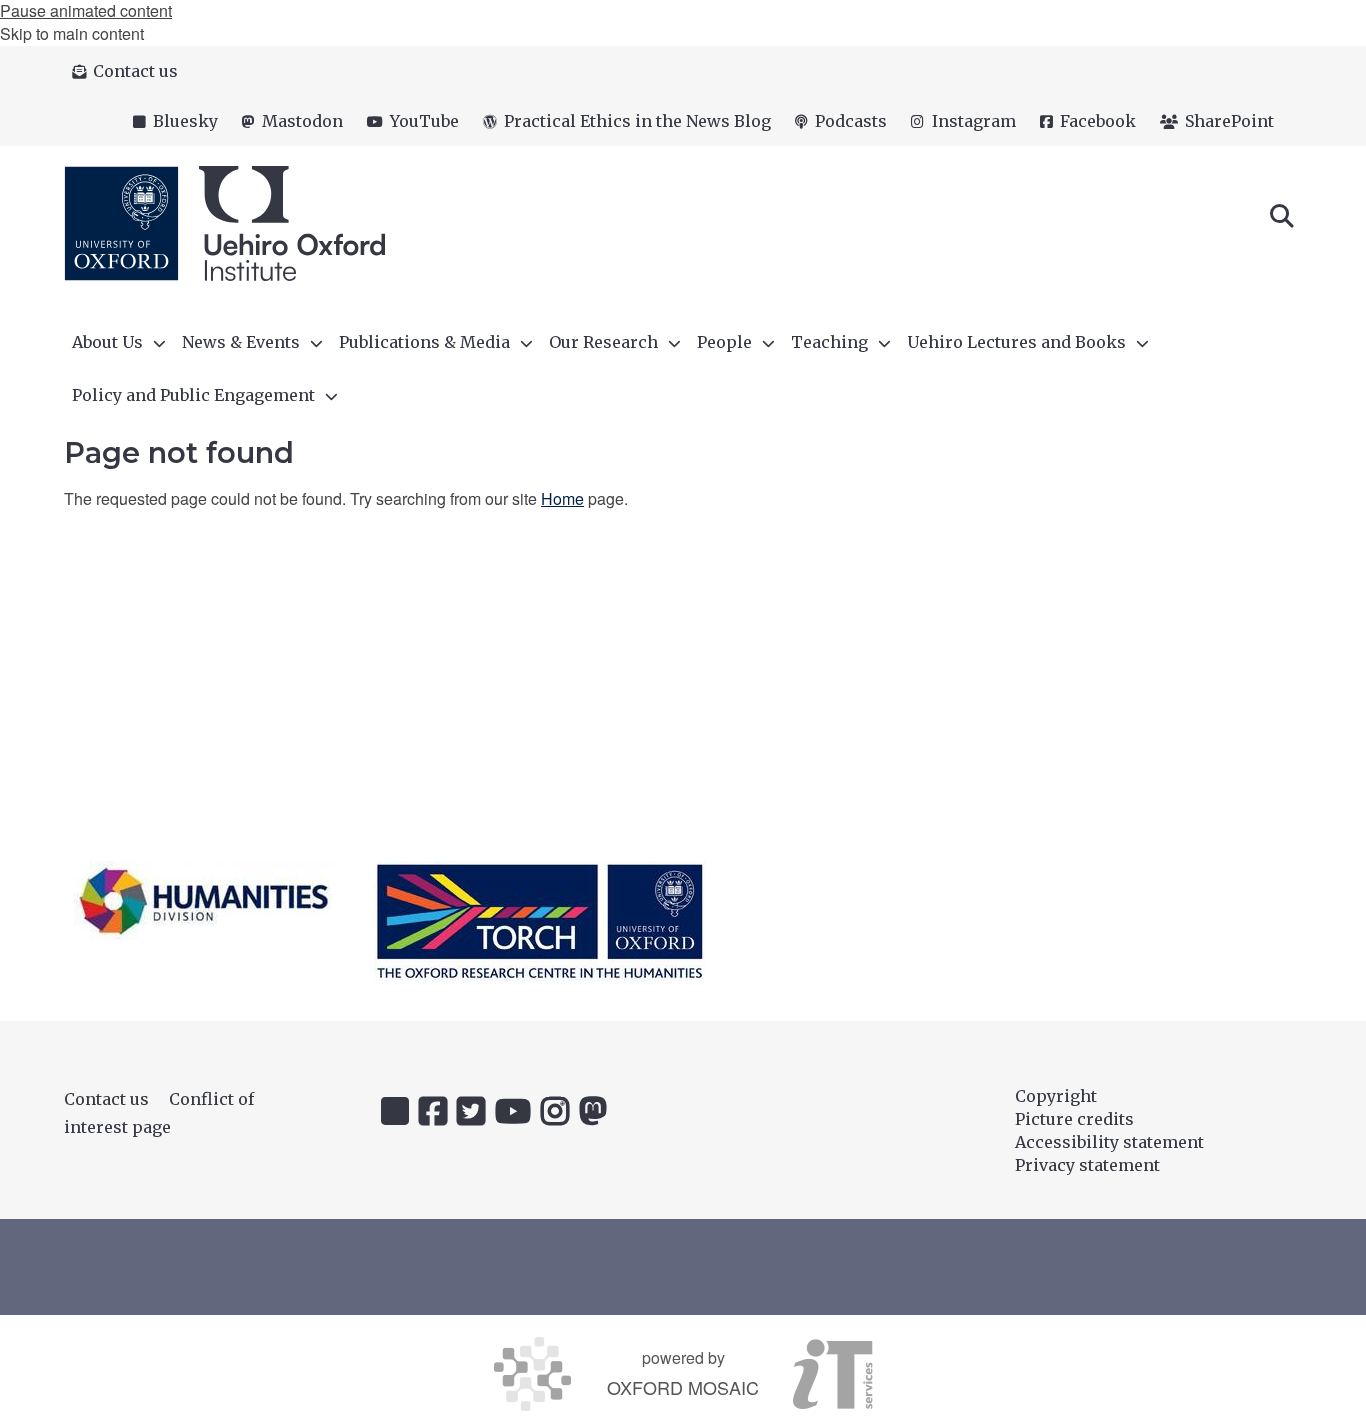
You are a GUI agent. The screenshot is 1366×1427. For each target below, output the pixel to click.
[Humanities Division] (204, 900)
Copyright (1056, 1096)
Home (562, 498)
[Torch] (540, 921)
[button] (1282, 214)
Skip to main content (72, 33)
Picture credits (1074, 1119)
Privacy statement (1087, 1165)
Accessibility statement (1109, 1142)
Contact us (106, 1099)
